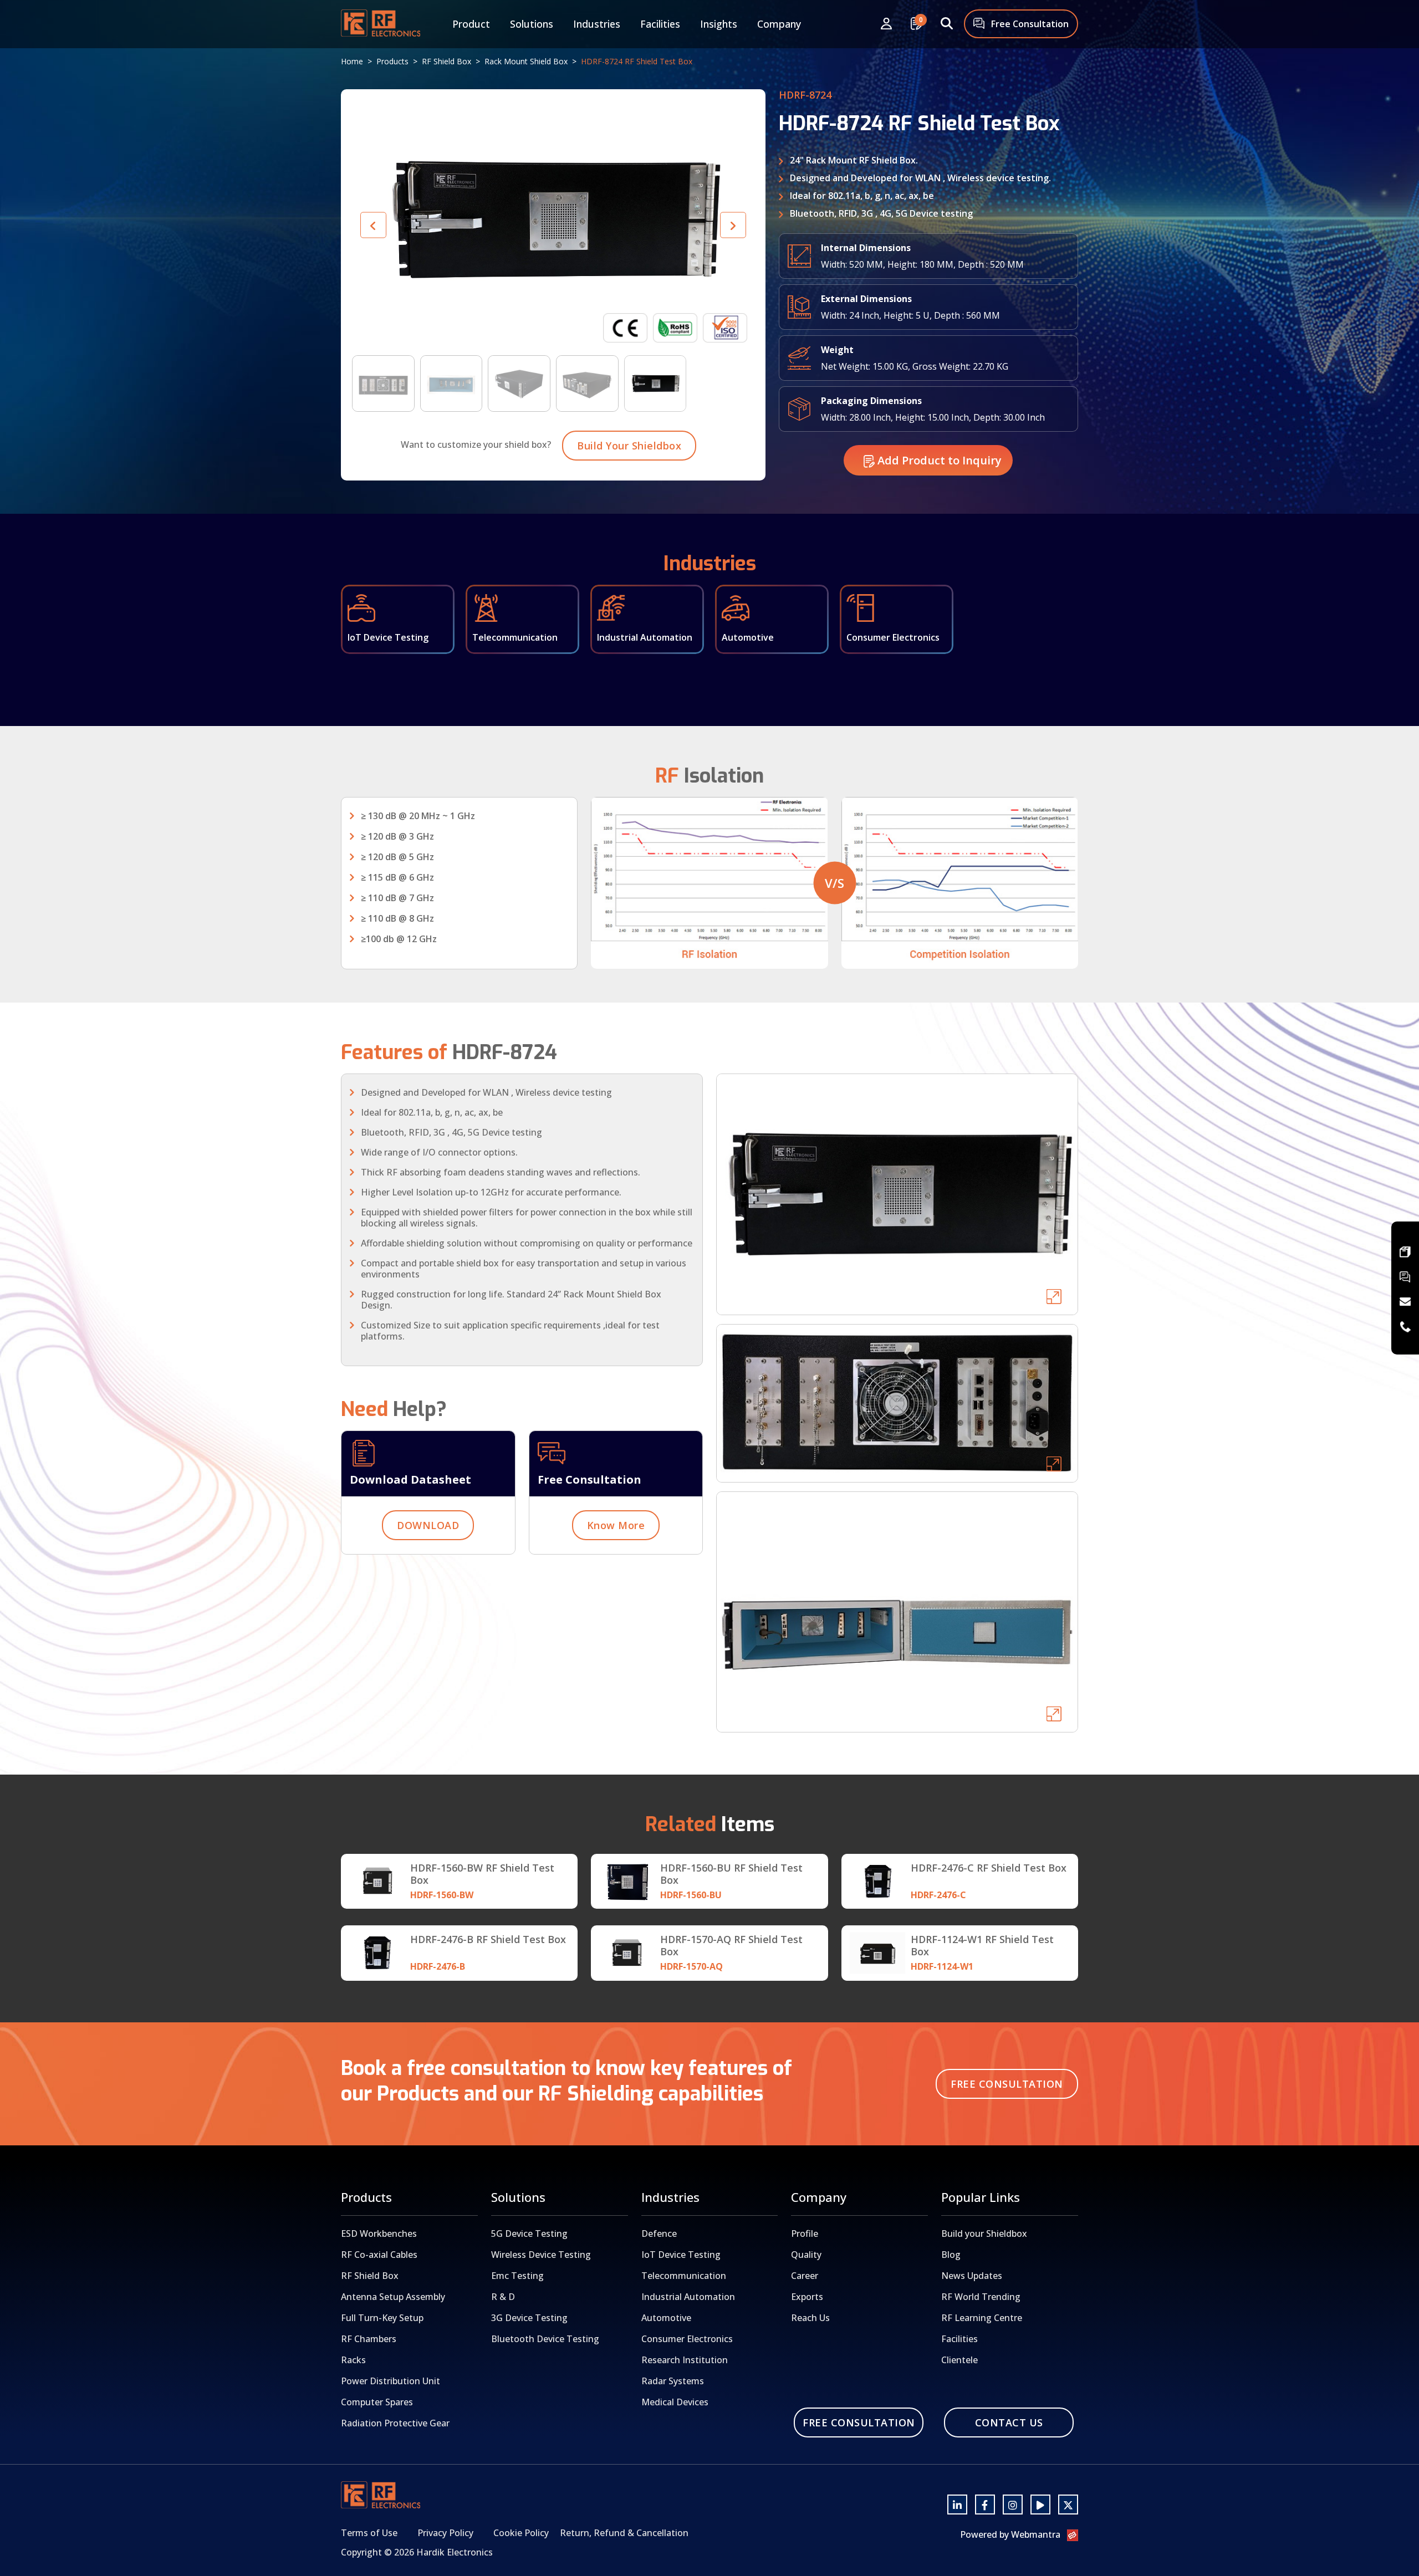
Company (779, 24)
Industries (597, 24)
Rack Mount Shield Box (526, 61)
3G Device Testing (529, 2318)
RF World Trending (981, 2297)
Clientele (959, 2360)
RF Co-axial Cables (379, 2255)
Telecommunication (684, 2276)
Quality (806, 2255)
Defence (659, 2233)
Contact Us (1009, 2422)
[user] (886, 24)
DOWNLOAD (428, 1525)
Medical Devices (675, 2402)
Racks (353, 2360)
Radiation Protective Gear (395, 2423)
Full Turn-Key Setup (382, 2318)
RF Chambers (369, 2339)
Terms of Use (369, 2533)
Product (471, 24)
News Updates (972, 2276)
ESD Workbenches (379, 2233)
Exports (807, 2297)
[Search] (947, 24)
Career (805, 2276)
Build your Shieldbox (984, 2233)
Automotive (666, 2318)
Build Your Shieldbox (629, 446)
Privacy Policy (445, 2533)
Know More (616, 1525)
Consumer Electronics (687, 2339)
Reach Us (810, 2318)
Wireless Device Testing (541, 2255)
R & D (503, 2297)
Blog (951, 2255)
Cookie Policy (521, 2533)
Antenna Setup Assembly (393, 2297)
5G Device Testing (529, 2233)
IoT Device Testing (681, 2255)
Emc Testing (517, 2276)
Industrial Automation (688, 2297)
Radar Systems (673, 2381)
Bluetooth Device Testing (545, 2339)
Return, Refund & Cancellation (624, 2533)
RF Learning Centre (982, 2318)
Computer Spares (377, 2402)
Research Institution (685, 2360)
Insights (719, 24)
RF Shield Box (446, 61)
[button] (733, 225)
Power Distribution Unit (391, 2381)
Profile (805, 2233)
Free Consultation (1029, 24)
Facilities (660, 24)
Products (392, 61)
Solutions (532, 24)
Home (352, 61)
